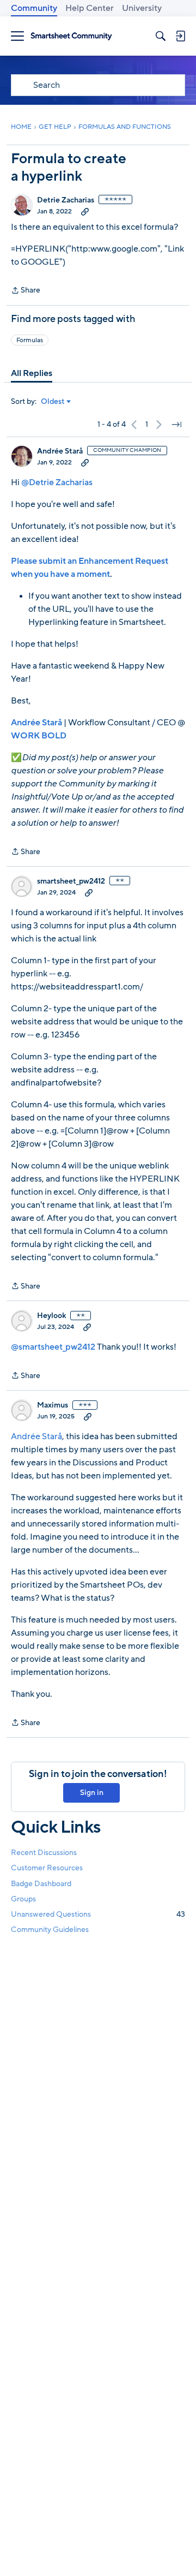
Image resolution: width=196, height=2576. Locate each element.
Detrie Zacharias (66, 200)
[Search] (161, 36)
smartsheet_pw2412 (71, 881)
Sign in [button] (92, 1793)
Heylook (51, 1316)
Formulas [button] (30, 340)
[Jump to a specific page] (176, 425)
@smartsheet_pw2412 (53, 1347)
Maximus (53, 1405)
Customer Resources (47, 1868)
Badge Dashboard (41, 1884)
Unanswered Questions (98, 1914)
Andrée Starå (60, 451)
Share (26, 291)
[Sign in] (180, 36)
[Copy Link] (85, 211)
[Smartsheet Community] (71, 36)
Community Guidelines (50, 1930)
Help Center (90, 8)
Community (34, 8)
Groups (23, 1899)
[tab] (32, 373)
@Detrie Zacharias (57, 482)
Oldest (53, 402)
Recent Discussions (44, 1853)
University (142, 8)
